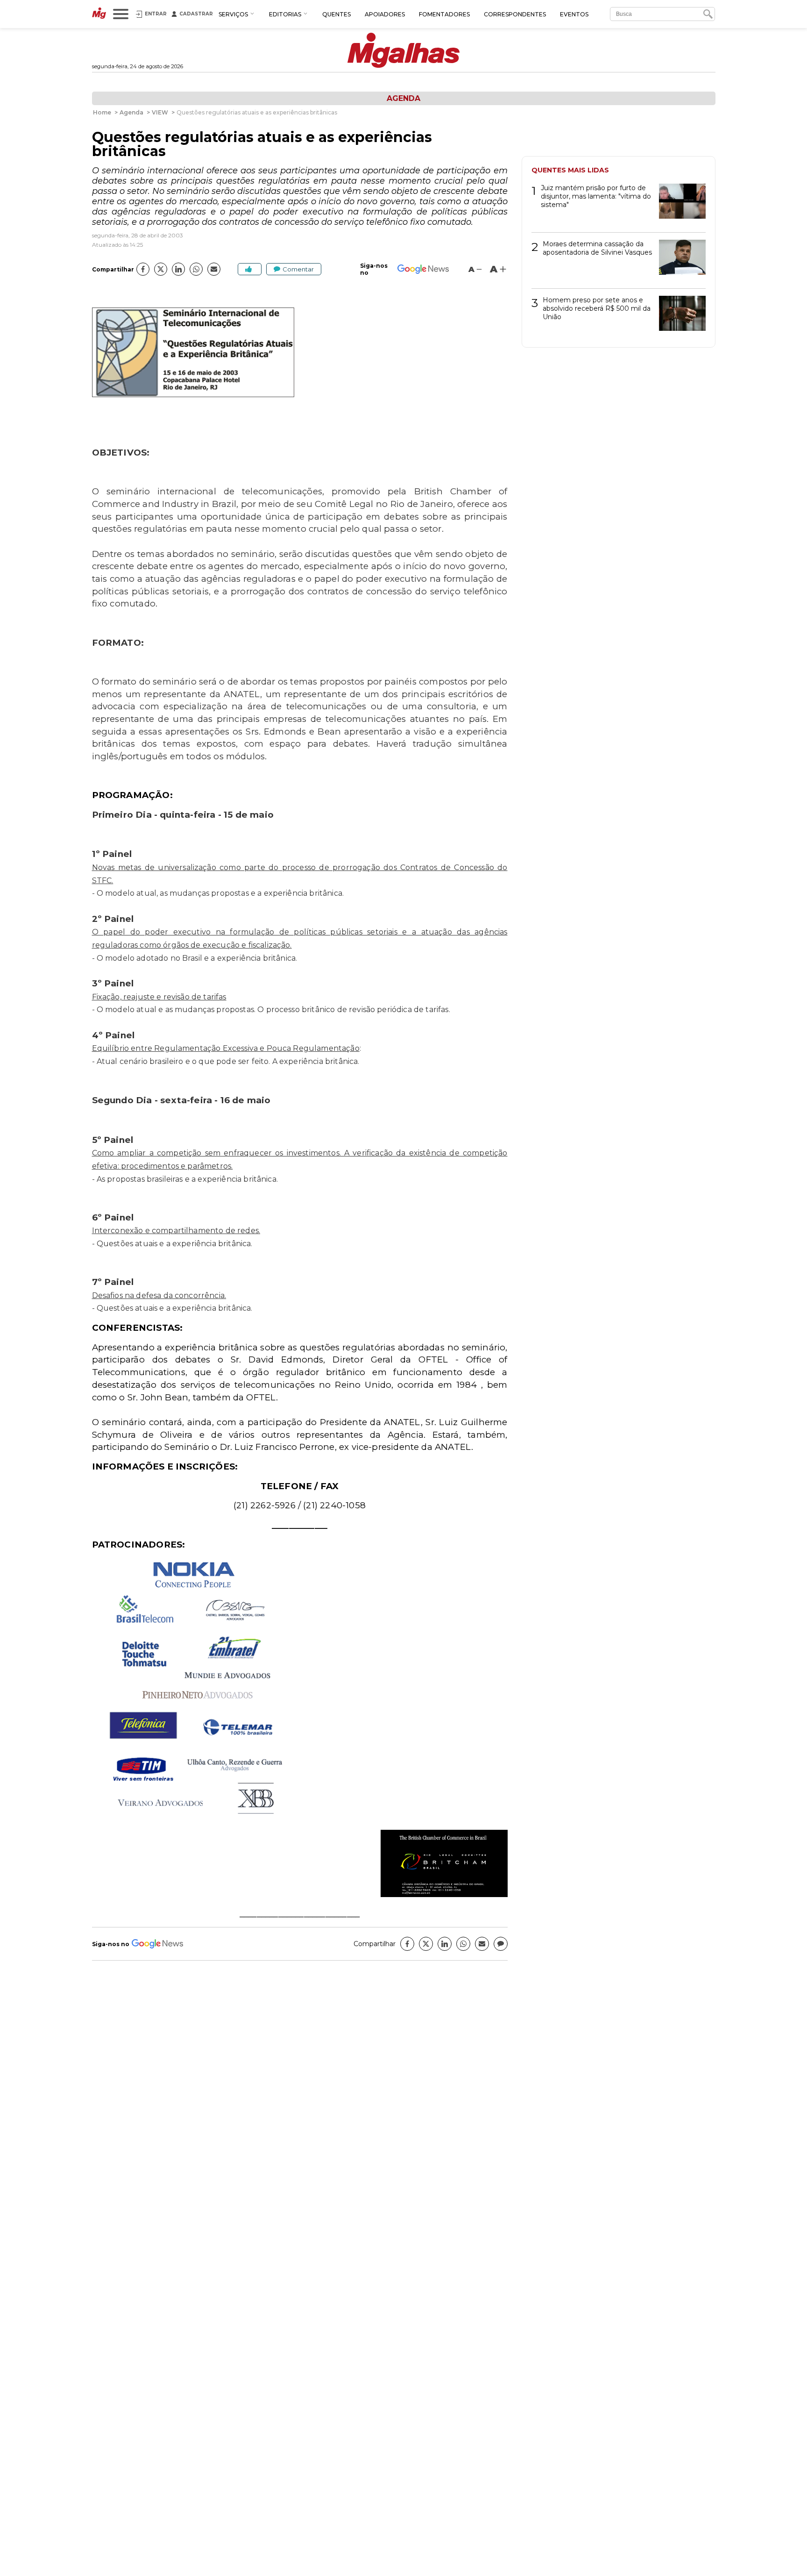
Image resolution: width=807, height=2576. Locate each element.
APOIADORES (385, 14)
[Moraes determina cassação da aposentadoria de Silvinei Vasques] (679, 260)
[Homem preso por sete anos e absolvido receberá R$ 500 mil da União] (679, 317)
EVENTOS (574, 14)
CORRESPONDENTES (515, 14)
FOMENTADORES (444, 14)
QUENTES (336, 14)
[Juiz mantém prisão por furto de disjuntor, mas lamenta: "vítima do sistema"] (679, 204)
